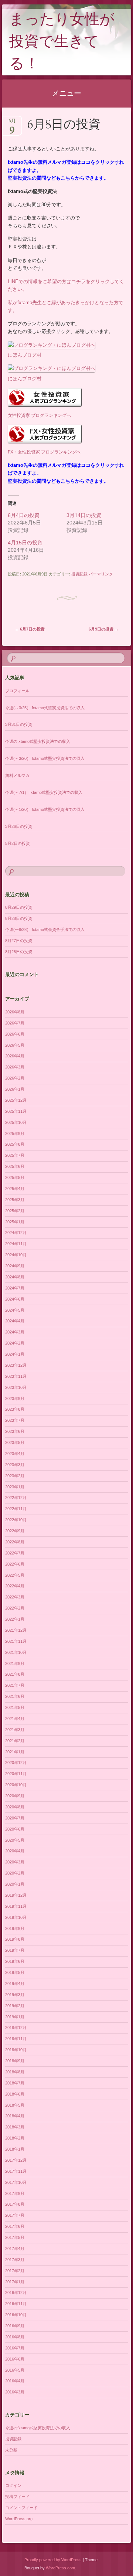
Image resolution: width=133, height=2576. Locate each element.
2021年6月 (15, 1696)
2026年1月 (15, 1089)
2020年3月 (15, 1862)
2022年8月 (15, 1542)
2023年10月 (16, 1387)
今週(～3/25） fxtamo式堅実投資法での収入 (45, 708)
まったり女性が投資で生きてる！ (62, 43)
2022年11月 (16, 1509)
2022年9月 (15, 1531)
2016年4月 (15, 2381)
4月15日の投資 (25, 543)
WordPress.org (19, 2519)
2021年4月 (15, 1719)
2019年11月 (16, 1906)
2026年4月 (15, 1056)
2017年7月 (15, 2215)
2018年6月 (15, 2094)
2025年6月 (15, 1166)
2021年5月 (15, 1707)
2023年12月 (16, 1365)
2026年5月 (15, 1045)
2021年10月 (16, 1652)
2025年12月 (16, 1100)
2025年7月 (15, 1155)
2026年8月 (15, 1012)
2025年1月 (15, 1222)
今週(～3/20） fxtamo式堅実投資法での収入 (45, 758)
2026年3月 (15, 1067)
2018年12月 (16, 2028)
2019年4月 (15, 1984)
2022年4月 (15, 1586)
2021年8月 (15, 1674)
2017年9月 (15, 2193)
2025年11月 (16, 1111)
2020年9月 (15, 1796)
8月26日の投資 (19, 952)
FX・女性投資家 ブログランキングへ (44, 452)
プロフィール (17, 691)
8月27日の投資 (19, 941)
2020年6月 (15, 1829)
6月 (12, 123)
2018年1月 (15, 2149)
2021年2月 (15, 1741)
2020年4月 (15, 1851)
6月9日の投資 (104, 629)
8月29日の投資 (19, 907)
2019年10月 (16, 1917)
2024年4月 (15, 1321)
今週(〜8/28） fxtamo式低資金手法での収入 (45, 930)
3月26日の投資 (19, 826)
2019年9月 (15, 1928)
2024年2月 (15, 1343)
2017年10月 (16, 2182)
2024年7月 (15, 1288)
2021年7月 (15, 1685)
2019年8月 (15, 1939)
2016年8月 (15, 2337)
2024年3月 (15, 1332)
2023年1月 (15, 1487)
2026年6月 (15, 1034)
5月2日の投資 (18, 843)
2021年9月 (15, 1663)
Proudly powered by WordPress (53, 2560)
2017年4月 (15, 2249)
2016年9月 (15, 2326)
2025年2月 (15, 1211)
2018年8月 (15, 2072)
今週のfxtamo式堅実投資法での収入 (38, 741)
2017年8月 (15, 2204)
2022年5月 (15, 1575)
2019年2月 (15, 2006)
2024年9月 (15, 1266)
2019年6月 (15, 1961)
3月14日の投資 (84, 515)
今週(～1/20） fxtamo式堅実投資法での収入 (45, 809)
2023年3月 (15, 1465)
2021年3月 (15, 1730)
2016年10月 (16, 2315)
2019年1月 (15, 2017)
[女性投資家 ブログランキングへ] (45, 407)
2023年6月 (15, 1431)
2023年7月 (15, 1420)
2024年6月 (15, 1299)
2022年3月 (15, 1597)
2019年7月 (15, 1950)
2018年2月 (15, 2138)
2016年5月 (15, 2370)
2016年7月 (15, 2348)
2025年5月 (15, 1177)
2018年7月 (15, 2083)
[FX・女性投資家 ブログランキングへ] (45, 444)
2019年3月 (15, 1995)
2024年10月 (16, 1255)
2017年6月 (15, 2226)
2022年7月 (15, 1553)
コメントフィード (21, 2508)
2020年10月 (16, 1785)
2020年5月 (15, 1840)
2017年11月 (16, 2171)
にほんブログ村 (25, 355)
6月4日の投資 (24, 515)
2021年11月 (16, 1641)
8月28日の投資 (19, 918)
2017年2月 (15, 2271)
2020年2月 (15, 1873)
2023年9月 (15, 1399)
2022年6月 (15, 1564)
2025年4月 (15, 1189)
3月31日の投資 (19, 724)
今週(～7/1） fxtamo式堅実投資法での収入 (44, 792)
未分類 (11, 2450)
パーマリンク (101, 574)
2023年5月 (15, 1442)
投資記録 (79, 574)
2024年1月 (15, 1354)
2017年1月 (15, 2282)
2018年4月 (15, 2116)
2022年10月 (16, 1520)
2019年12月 (16, 1895)
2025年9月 (15, 1134)
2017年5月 (15, 2237)
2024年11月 (16, 1244)
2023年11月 (16, 1376)
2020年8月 (15, 1807)
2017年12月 (16, 2160)
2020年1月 (15, 1884)
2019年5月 (15, 1972)
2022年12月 (16, 1498)
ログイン (13, 2485)
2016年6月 (15, 2359)
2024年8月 (15, 1277)
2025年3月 (15, 1200)
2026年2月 (15, 1078)
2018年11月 (16, 2039)
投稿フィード (17, 2497)
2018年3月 (15, 2127)
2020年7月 (15, 1818)
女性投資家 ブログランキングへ (39, 415)
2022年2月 (15, 1608)
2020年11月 (16, 1774)
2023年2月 (15, 1476)
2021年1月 (15, 1752)
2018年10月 (16, 2050)
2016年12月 (16, 2293)
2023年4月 (15, 1454)
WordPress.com (60, 2568)
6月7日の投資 (30, 629)
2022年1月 (15, 1619)
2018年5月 (15, 2105)
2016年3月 (15, 2392)
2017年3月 (15, 2260)
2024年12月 (16, 1233)
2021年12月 (16, 1630)
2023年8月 (15, 1409)
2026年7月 (15, 1023)
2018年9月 (15, 2061)
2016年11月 (16, 2304)
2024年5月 (15, 1310)
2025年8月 (15, 1144)
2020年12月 (16, 1763)
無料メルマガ (17, 775)
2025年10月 (16, 1122)
